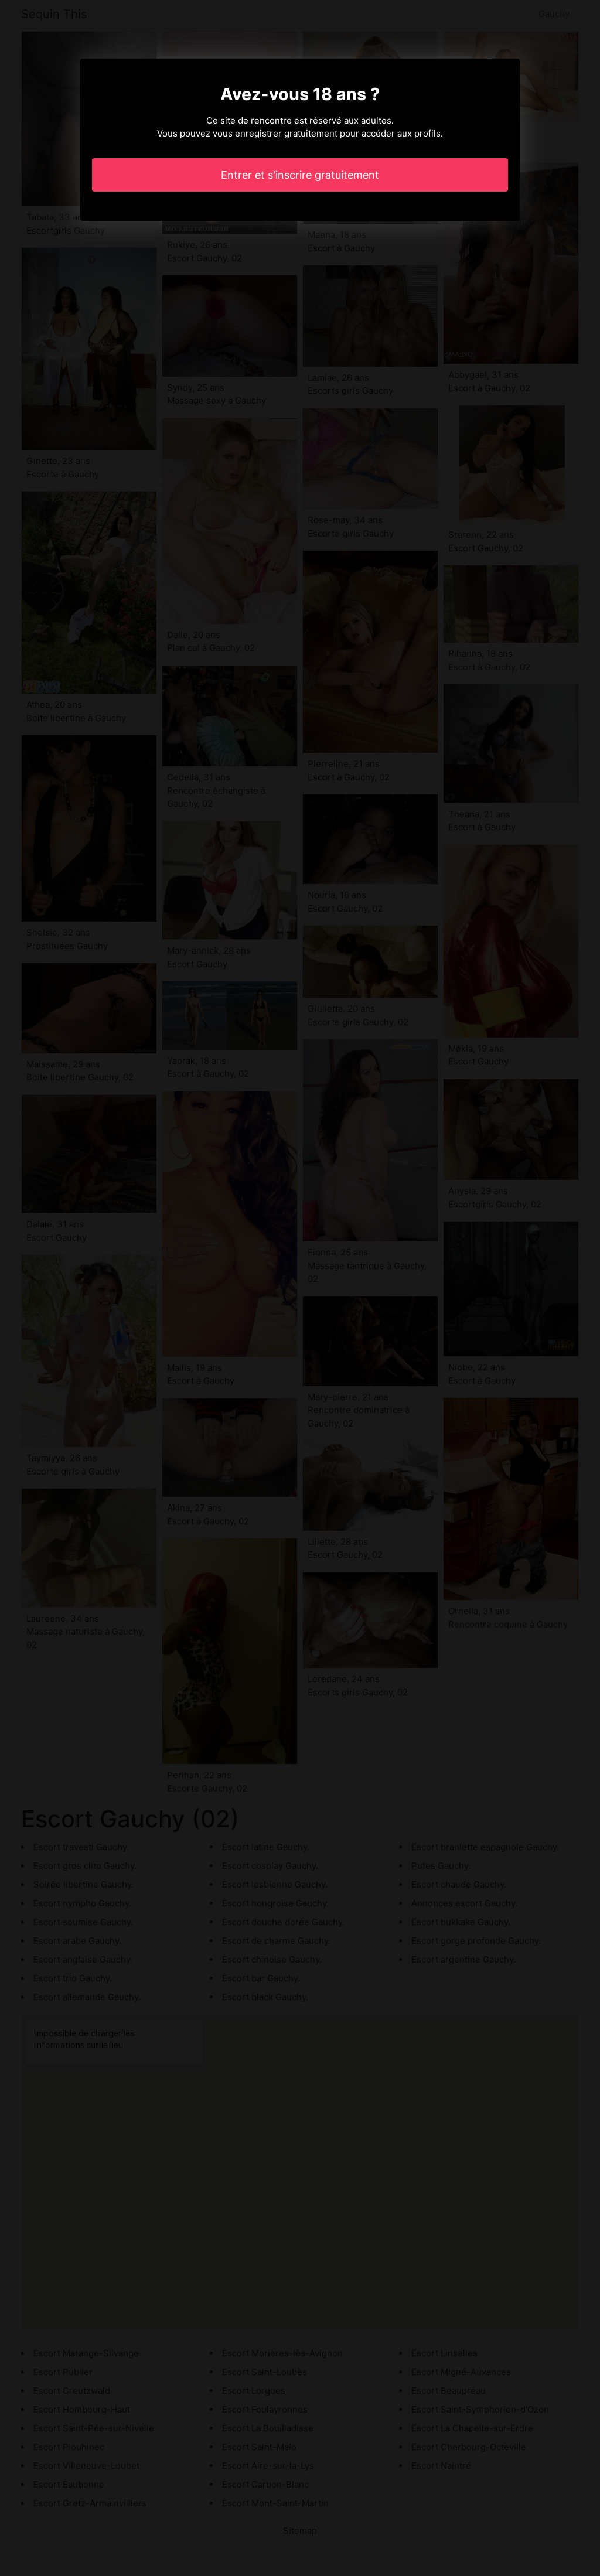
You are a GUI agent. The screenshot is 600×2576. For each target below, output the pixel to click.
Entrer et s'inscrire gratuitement (300, 175)
